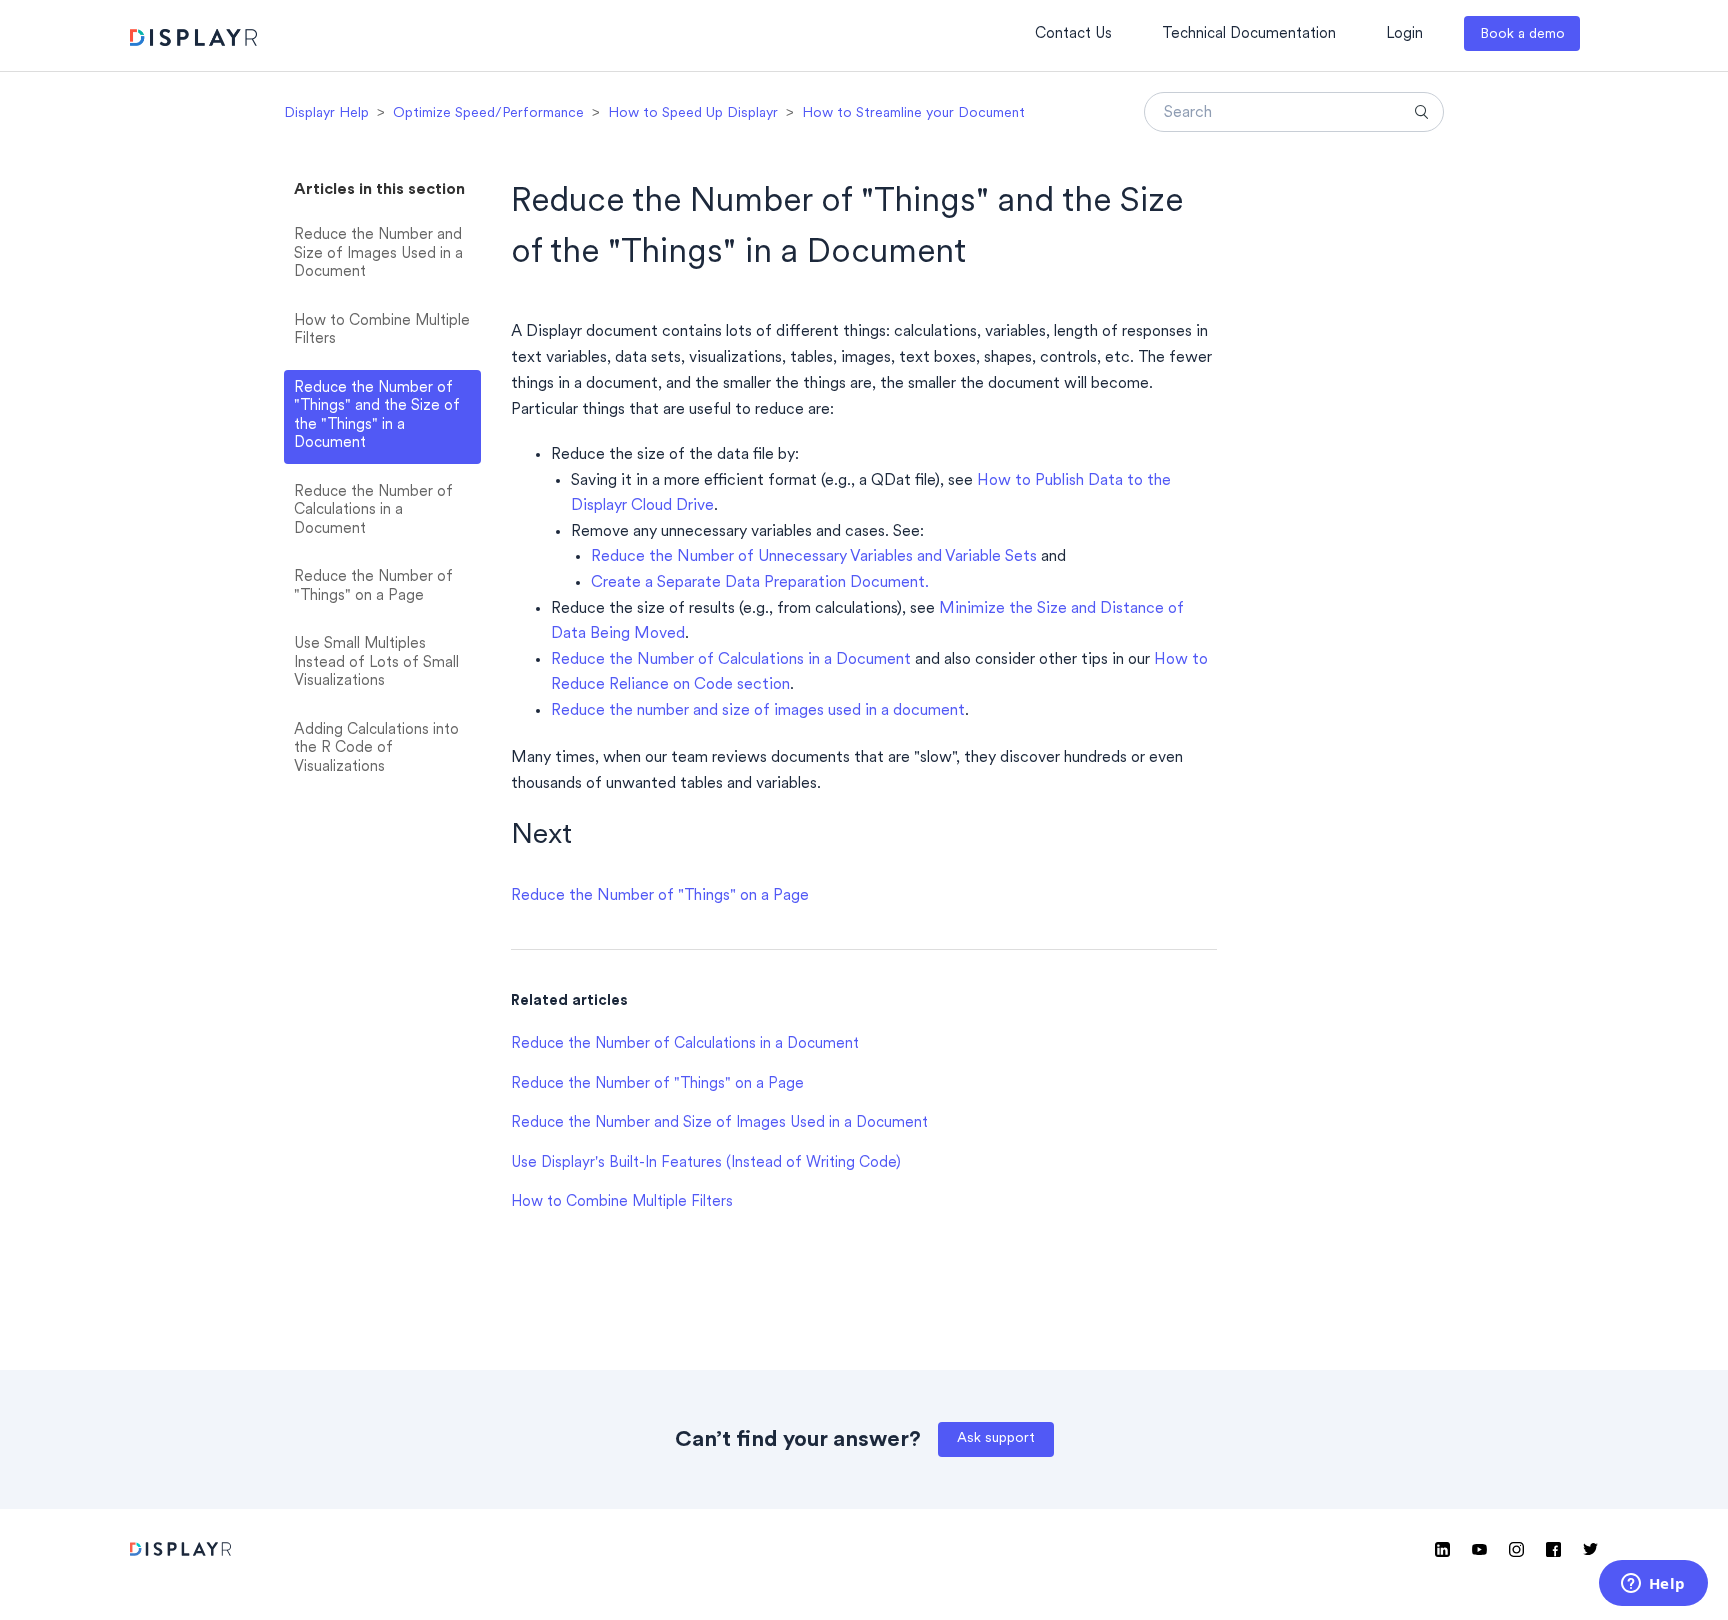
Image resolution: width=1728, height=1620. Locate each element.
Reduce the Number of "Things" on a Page (373, 587)
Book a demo (1522, 34)
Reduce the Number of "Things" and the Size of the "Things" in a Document (377, 416)
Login (1404, 34)
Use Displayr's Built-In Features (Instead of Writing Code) (706, 1163)
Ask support (996, 1438)
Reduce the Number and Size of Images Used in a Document (378, 254)
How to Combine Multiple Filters (382, 331)
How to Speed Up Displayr (693, 113)
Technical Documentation (1249, 34)
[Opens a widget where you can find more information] (1653, 1585)
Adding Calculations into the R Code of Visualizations (376, 749)
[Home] (193, 40)
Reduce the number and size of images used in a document (758, 711)
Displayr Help (326, 113)
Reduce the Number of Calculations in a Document (373, 511)
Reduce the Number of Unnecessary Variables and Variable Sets (814, 557)
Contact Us (1073, 34)
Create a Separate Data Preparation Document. (760, 583)
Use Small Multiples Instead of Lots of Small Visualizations (376, 663)
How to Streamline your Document (913, 113)
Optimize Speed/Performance (488, 113)
